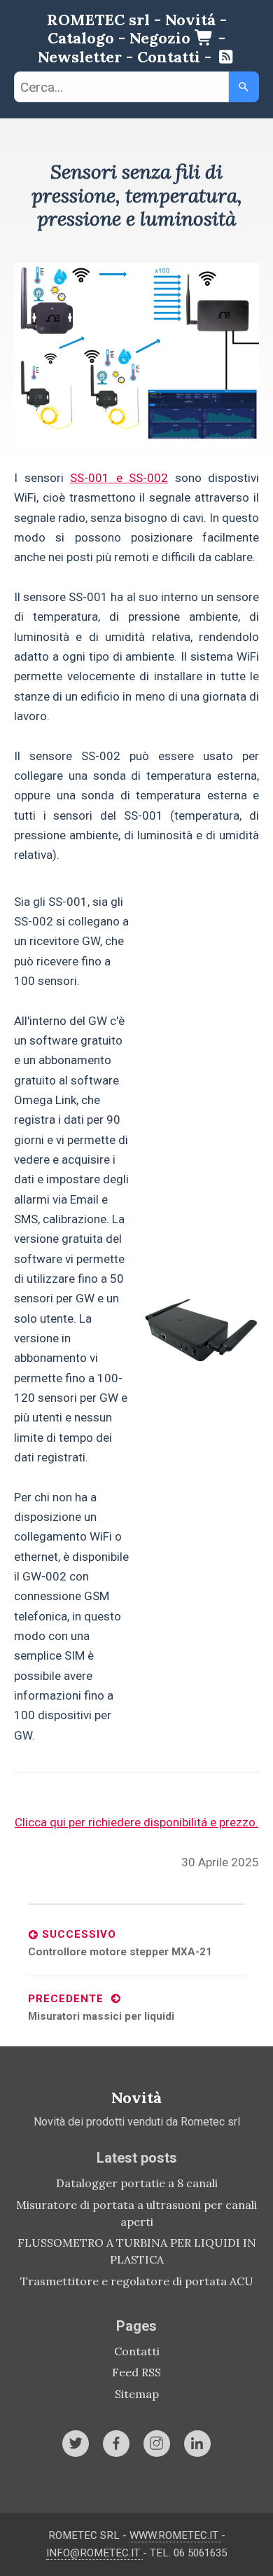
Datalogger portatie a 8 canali (137, 2183)
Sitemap (137, 2394)
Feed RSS (136, 2372)
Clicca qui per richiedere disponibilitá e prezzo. (136, 1822)
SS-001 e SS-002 (119, 478)
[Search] (244, 87)
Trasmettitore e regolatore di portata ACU (137, 2281)
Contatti (137, 2351)
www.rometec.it (175, 2535)
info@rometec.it (94, 2553)
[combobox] (121, 87)
